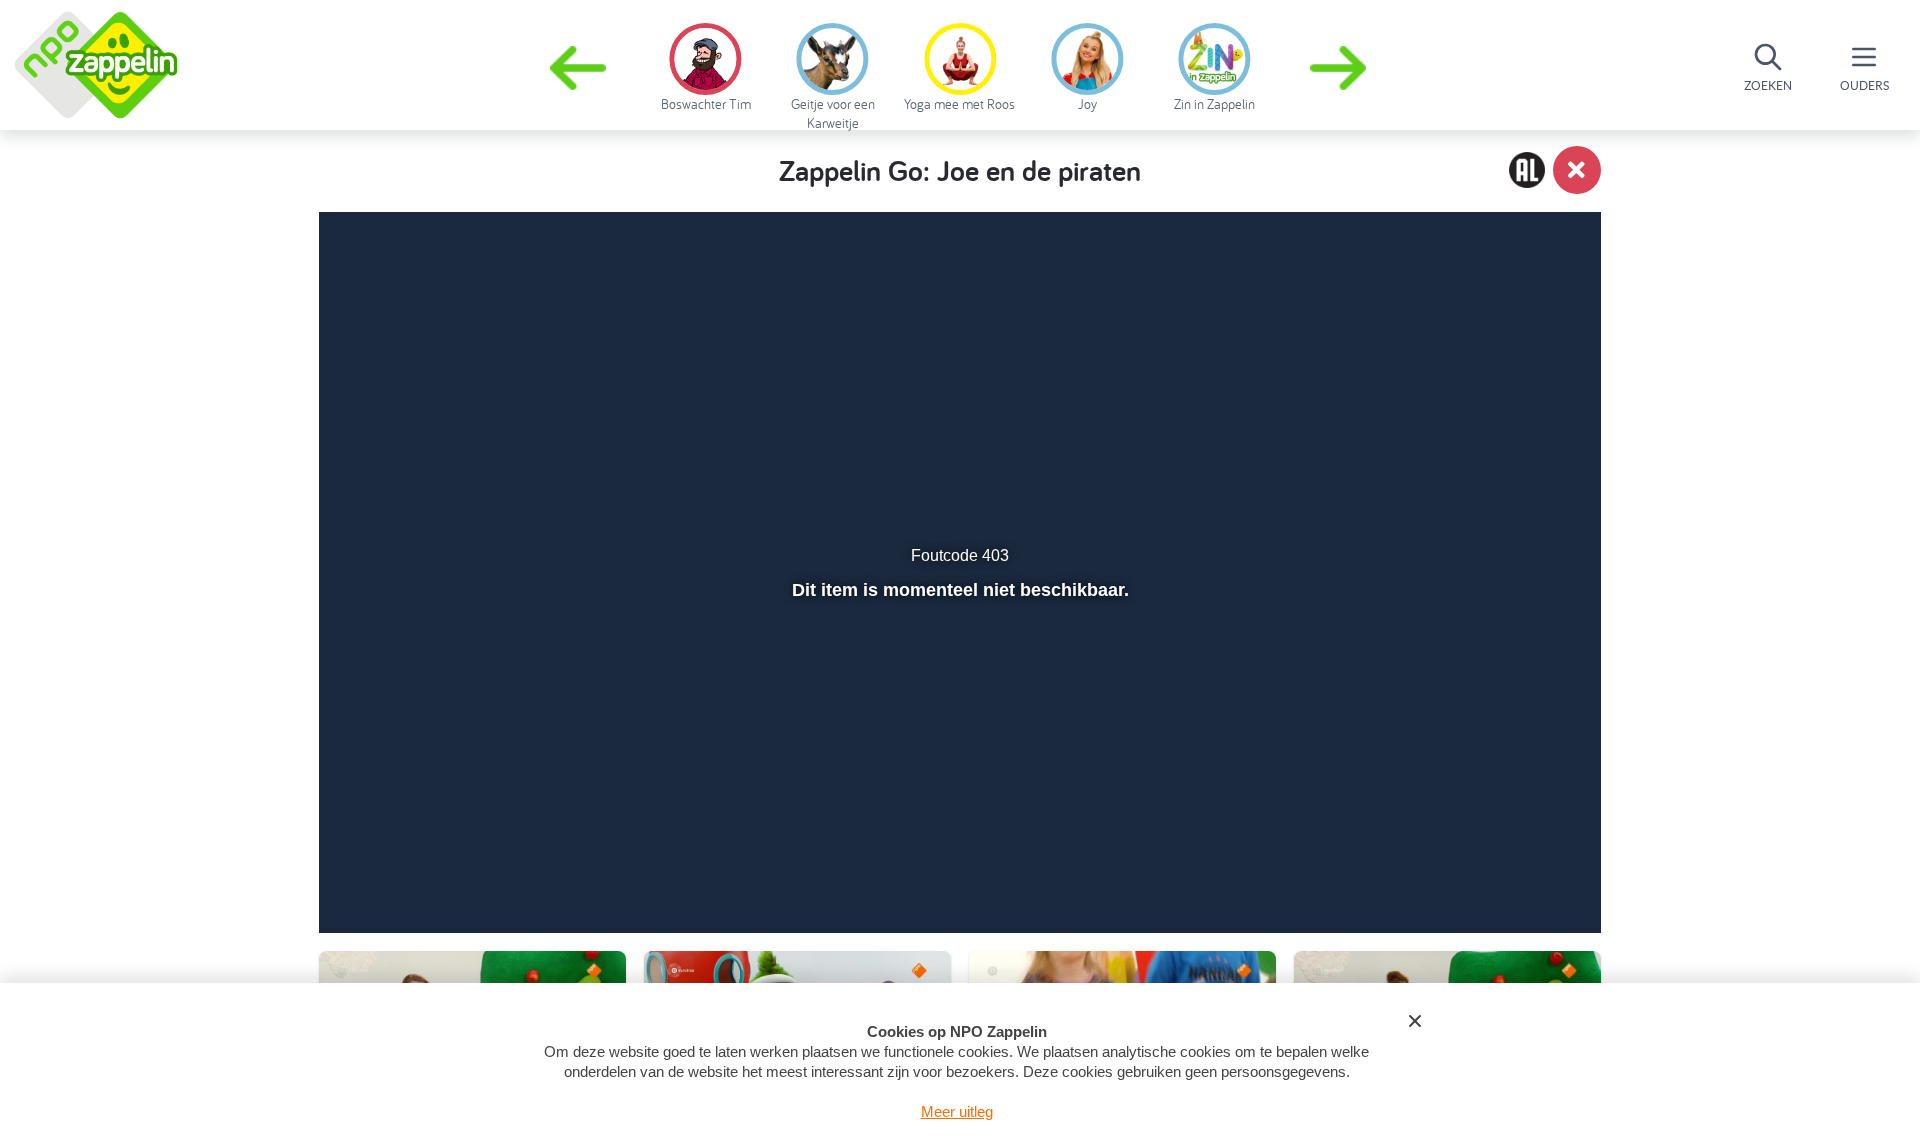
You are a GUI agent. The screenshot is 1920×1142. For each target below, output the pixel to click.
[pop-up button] (1471, 865)
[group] (705, 64)
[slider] (957, 822)
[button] (1340, 68)
